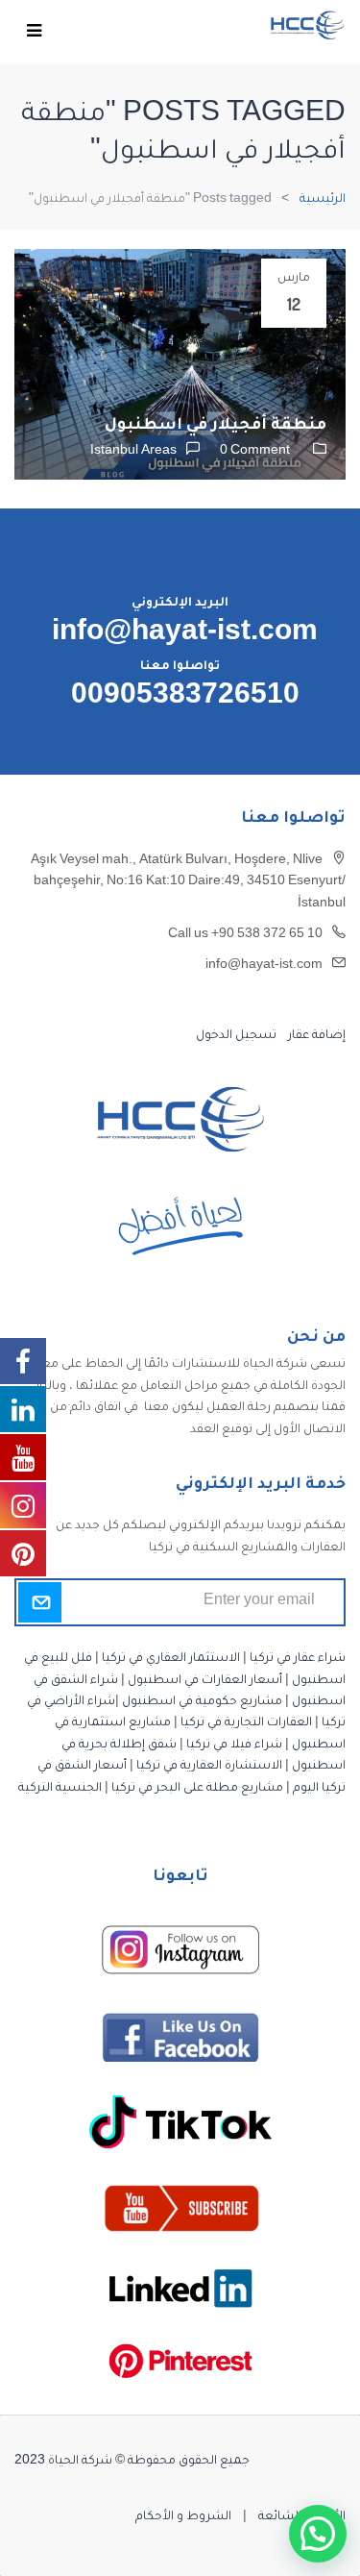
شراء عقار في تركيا (298, 1659)
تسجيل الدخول (236, 1036)
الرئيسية (323, 200)
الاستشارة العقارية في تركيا (209, 1767)
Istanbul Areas (133, 452)
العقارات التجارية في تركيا (246, 1723)
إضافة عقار (315, 1036)
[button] (318, 2534)
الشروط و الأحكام (183, 2517)
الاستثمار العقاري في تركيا (171, 1659)
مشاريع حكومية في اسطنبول (202, 1702)
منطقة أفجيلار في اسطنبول (216, 426)
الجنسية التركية (60, 1789)
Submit (40, 1602)
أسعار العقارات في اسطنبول (205, 1681)
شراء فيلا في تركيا (234, 1746)
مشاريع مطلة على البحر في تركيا (197, 1789)
